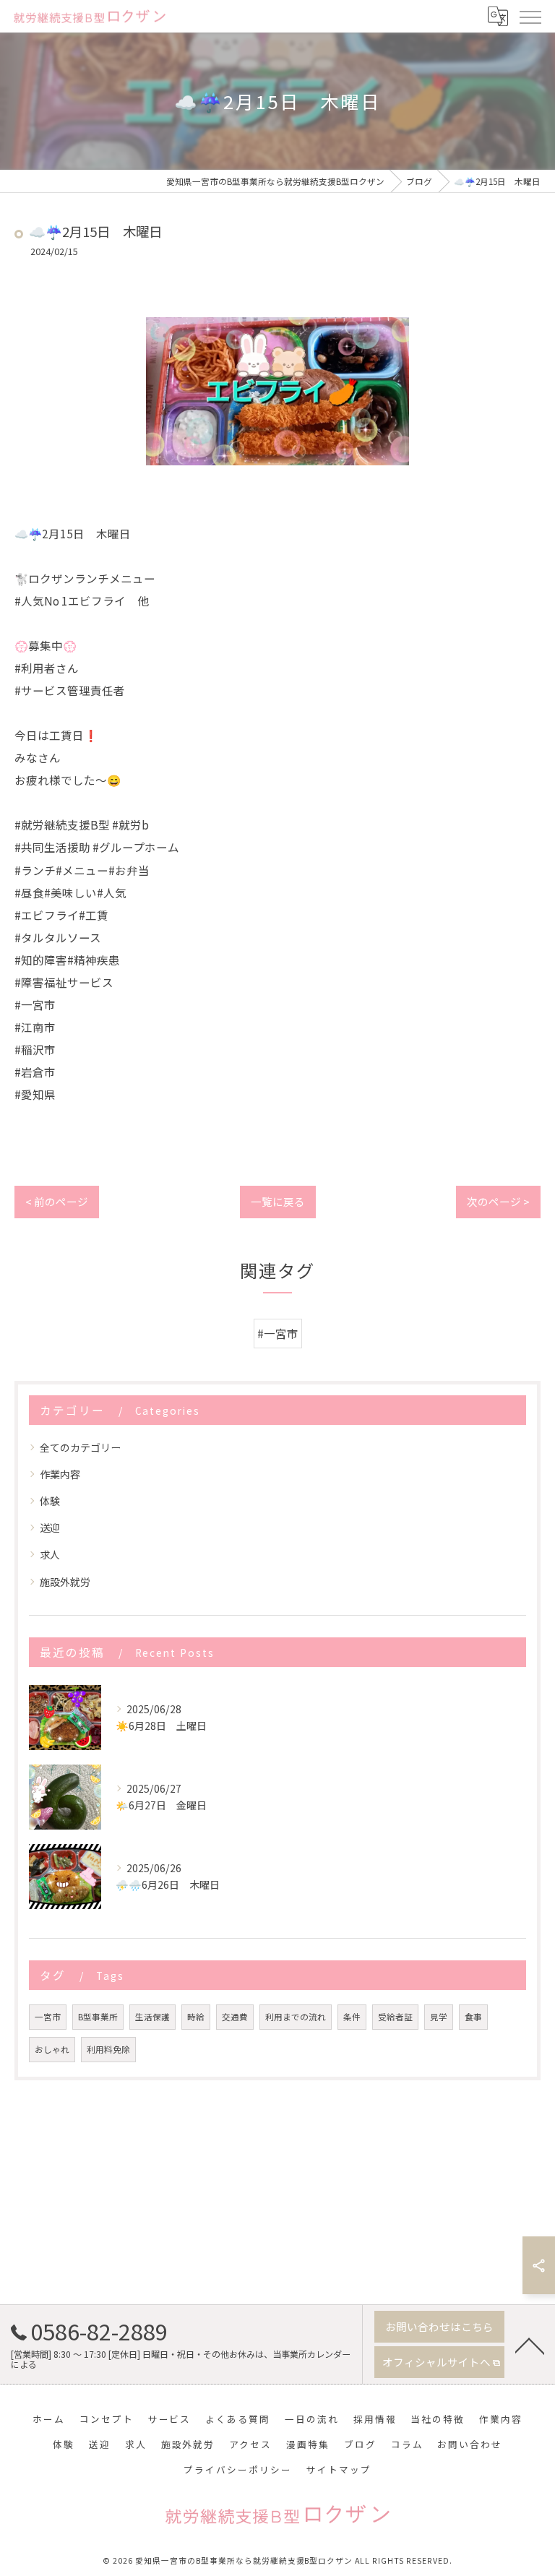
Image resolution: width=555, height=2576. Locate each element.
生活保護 (152, 2017)
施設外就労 (65, 1582)
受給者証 (395, 2017)
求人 (50, 1554)
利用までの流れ (296, 2017)
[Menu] (530, 16)
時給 (196, 2017)
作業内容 (60, 1474)
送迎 (50, 1528)
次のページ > (498, 1201)
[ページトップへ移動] (530, 2345)
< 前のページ (57, 1201)
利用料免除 (108, 2049)
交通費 (235, 2017)
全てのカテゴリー (80, 1447)
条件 (352, 2017)
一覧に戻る (278, 1201)
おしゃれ (52, 2049)
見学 (439, 2017)
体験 (50, 1501)
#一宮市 (278, 1333)
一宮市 (48, 2017)
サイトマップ (339, 2469)
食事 (473, 2017)
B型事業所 (98, 2017)
